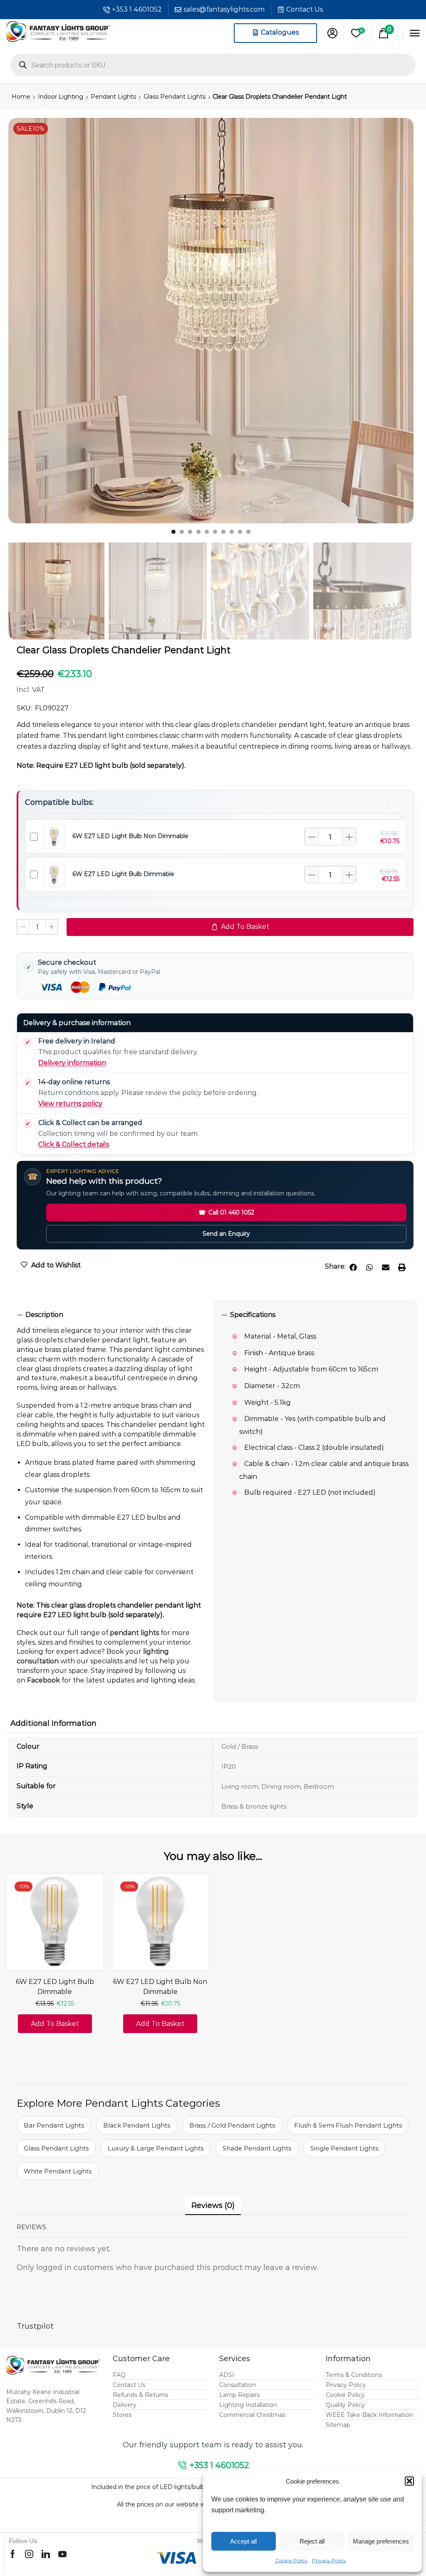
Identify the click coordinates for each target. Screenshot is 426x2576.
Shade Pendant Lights (257, 2148)
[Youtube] (62, 2554)
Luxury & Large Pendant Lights (156, 2148)
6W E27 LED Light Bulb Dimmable (123, 874)
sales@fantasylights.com (224, 9)
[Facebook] (13, 2554)
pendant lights (134, 1633)
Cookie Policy (291, 2560)
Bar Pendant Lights (54, 2125)
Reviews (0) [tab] (213, 2205)
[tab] (111, 1315)
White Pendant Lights (58, 2171)
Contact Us (305, 9)
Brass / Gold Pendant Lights (232, 2125)
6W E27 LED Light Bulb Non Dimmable (130, 836)
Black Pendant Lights (137, 2125)
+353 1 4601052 (137, 9)
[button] (409, 2481)
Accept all (243, 2541)
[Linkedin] (46, 2554)
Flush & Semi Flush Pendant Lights (348, 2125)
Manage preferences (381, 2541)
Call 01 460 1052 (226, 1212)
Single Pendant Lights (344, 2148)
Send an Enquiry (226, 1234)
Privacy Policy (329, 2560)
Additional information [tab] (53, 1723)
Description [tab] (44, 1315)
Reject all (312, 2541)
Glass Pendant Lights (175, 97)
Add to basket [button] (55, 2024)
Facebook (43, 1680)
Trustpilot (35, 2326)
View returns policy (70, 1104)
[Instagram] (29, 2554)
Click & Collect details (74, 1144)
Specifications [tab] (253, 1315)
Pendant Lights (113, 97)
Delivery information (72, 1063)
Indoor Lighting (61, 97)
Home (21, 97)
